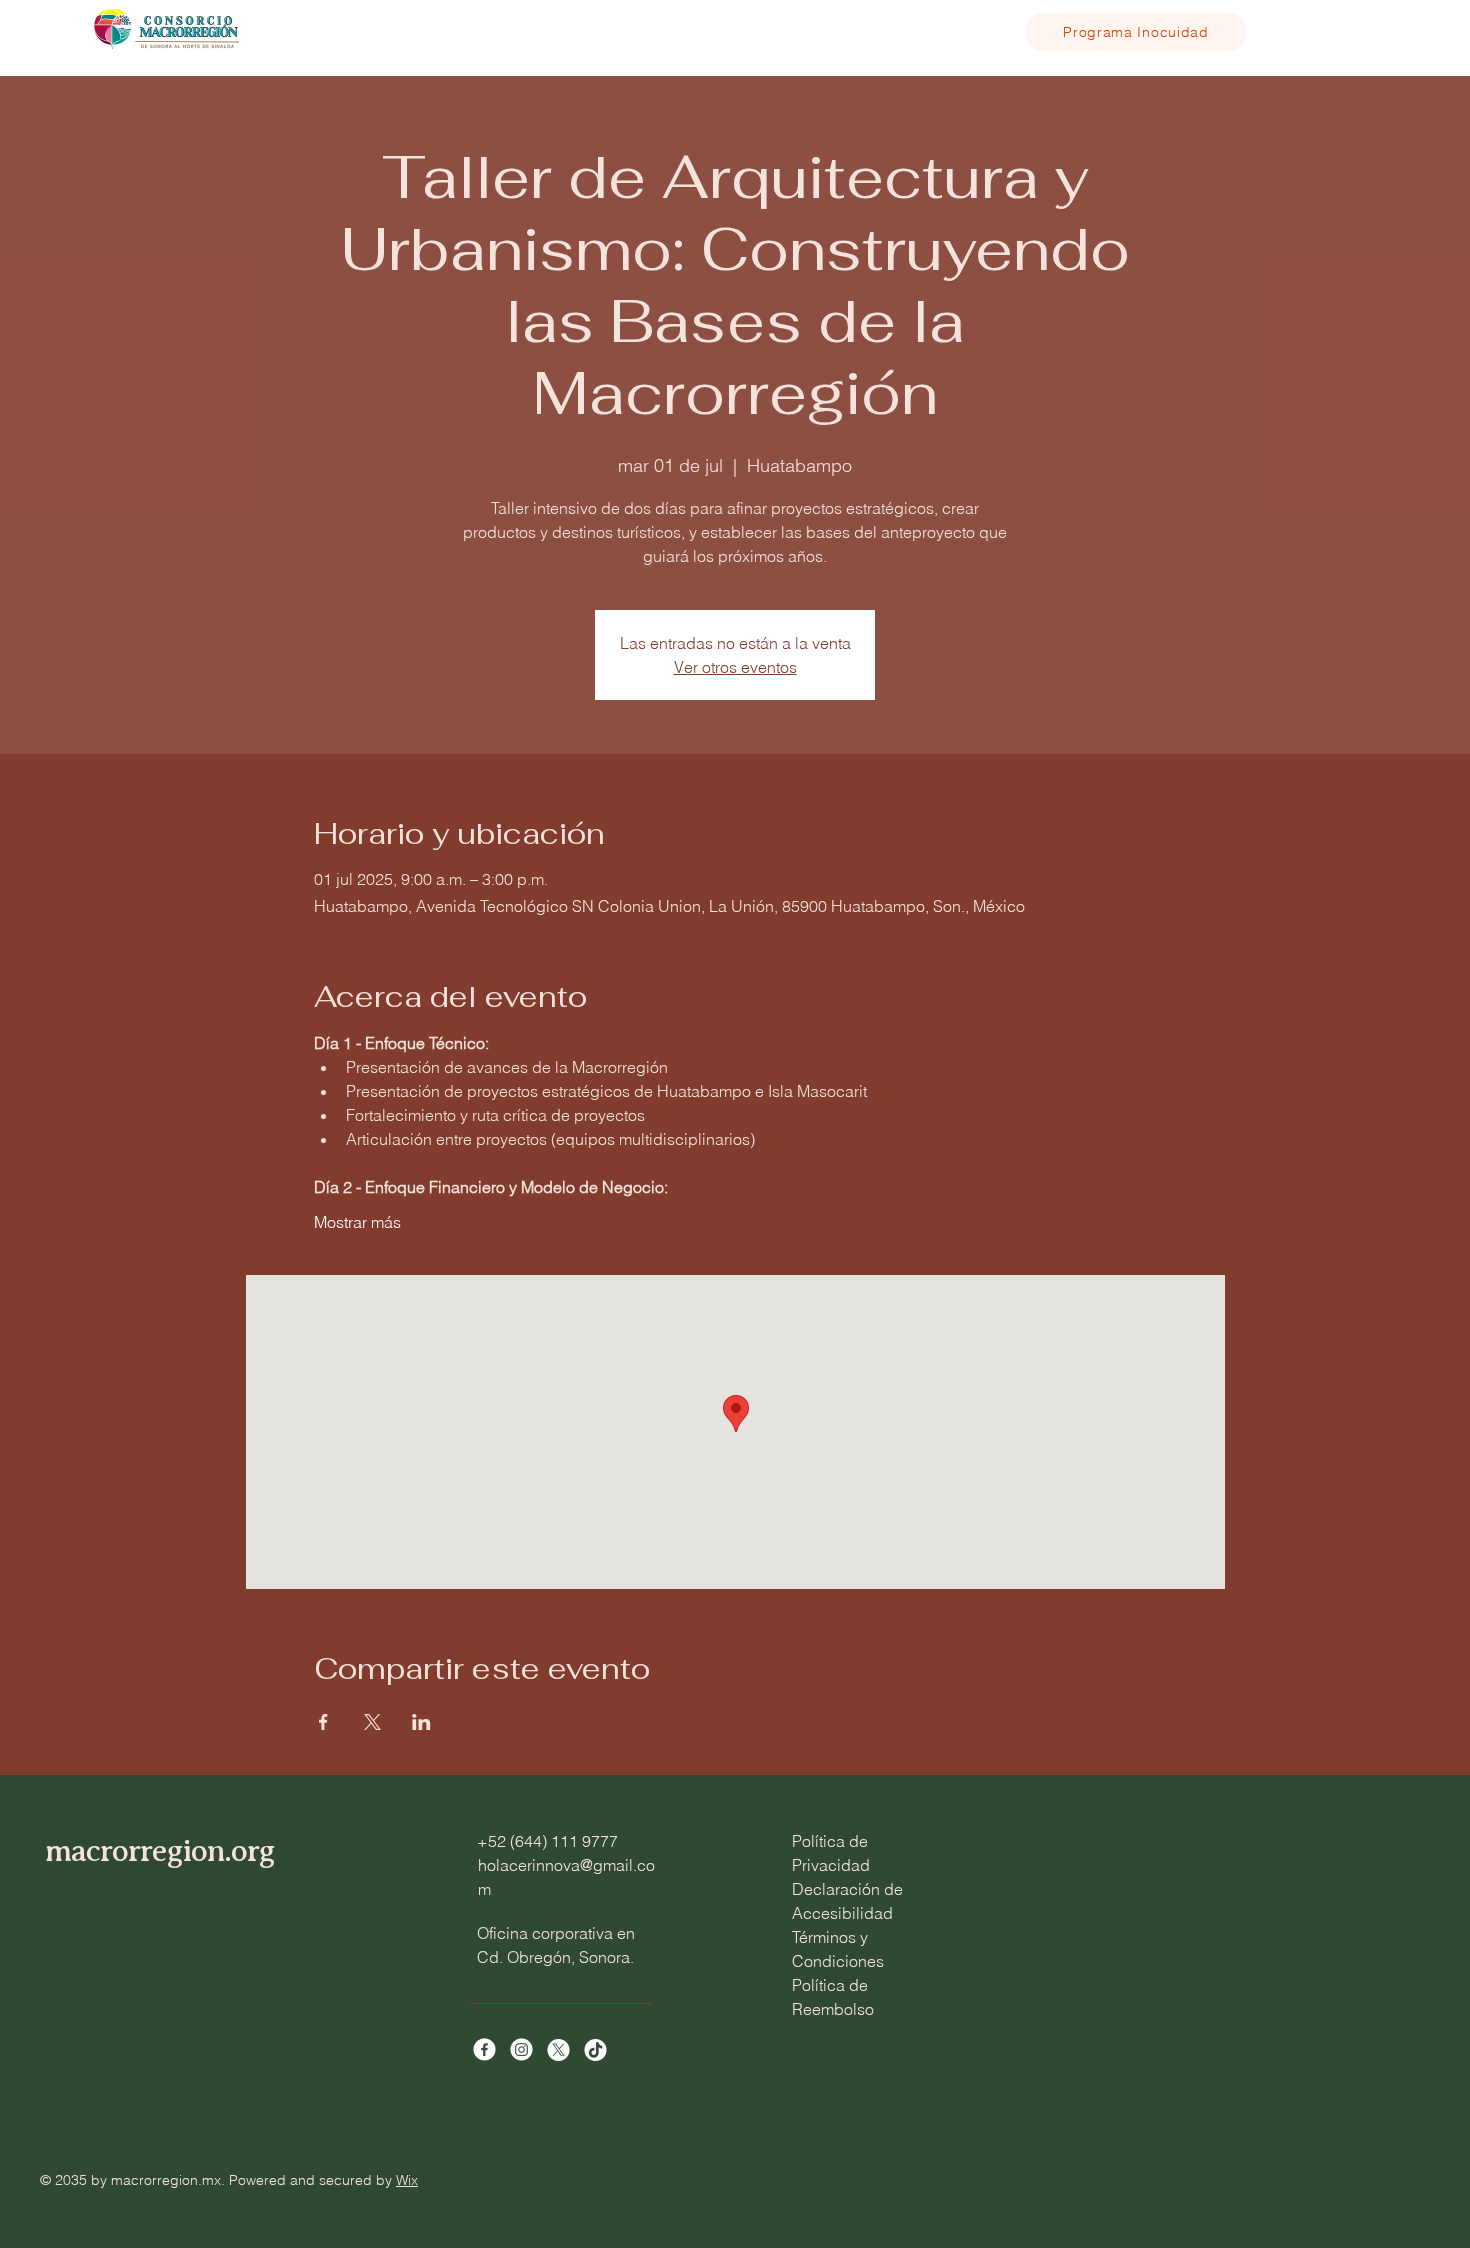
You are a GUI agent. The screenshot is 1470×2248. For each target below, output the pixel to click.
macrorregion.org (160, 1850)
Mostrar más (357, 1222)
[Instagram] (521, 2049)
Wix (407, 2180)
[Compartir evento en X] (372, 1722)
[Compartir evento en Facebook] (323, 1722)
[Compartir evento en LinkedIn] (421, 1722)
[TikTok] (595, 2049)
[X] (558, 2049)
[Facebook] (484, 2049)
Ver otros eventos (735, 667)
